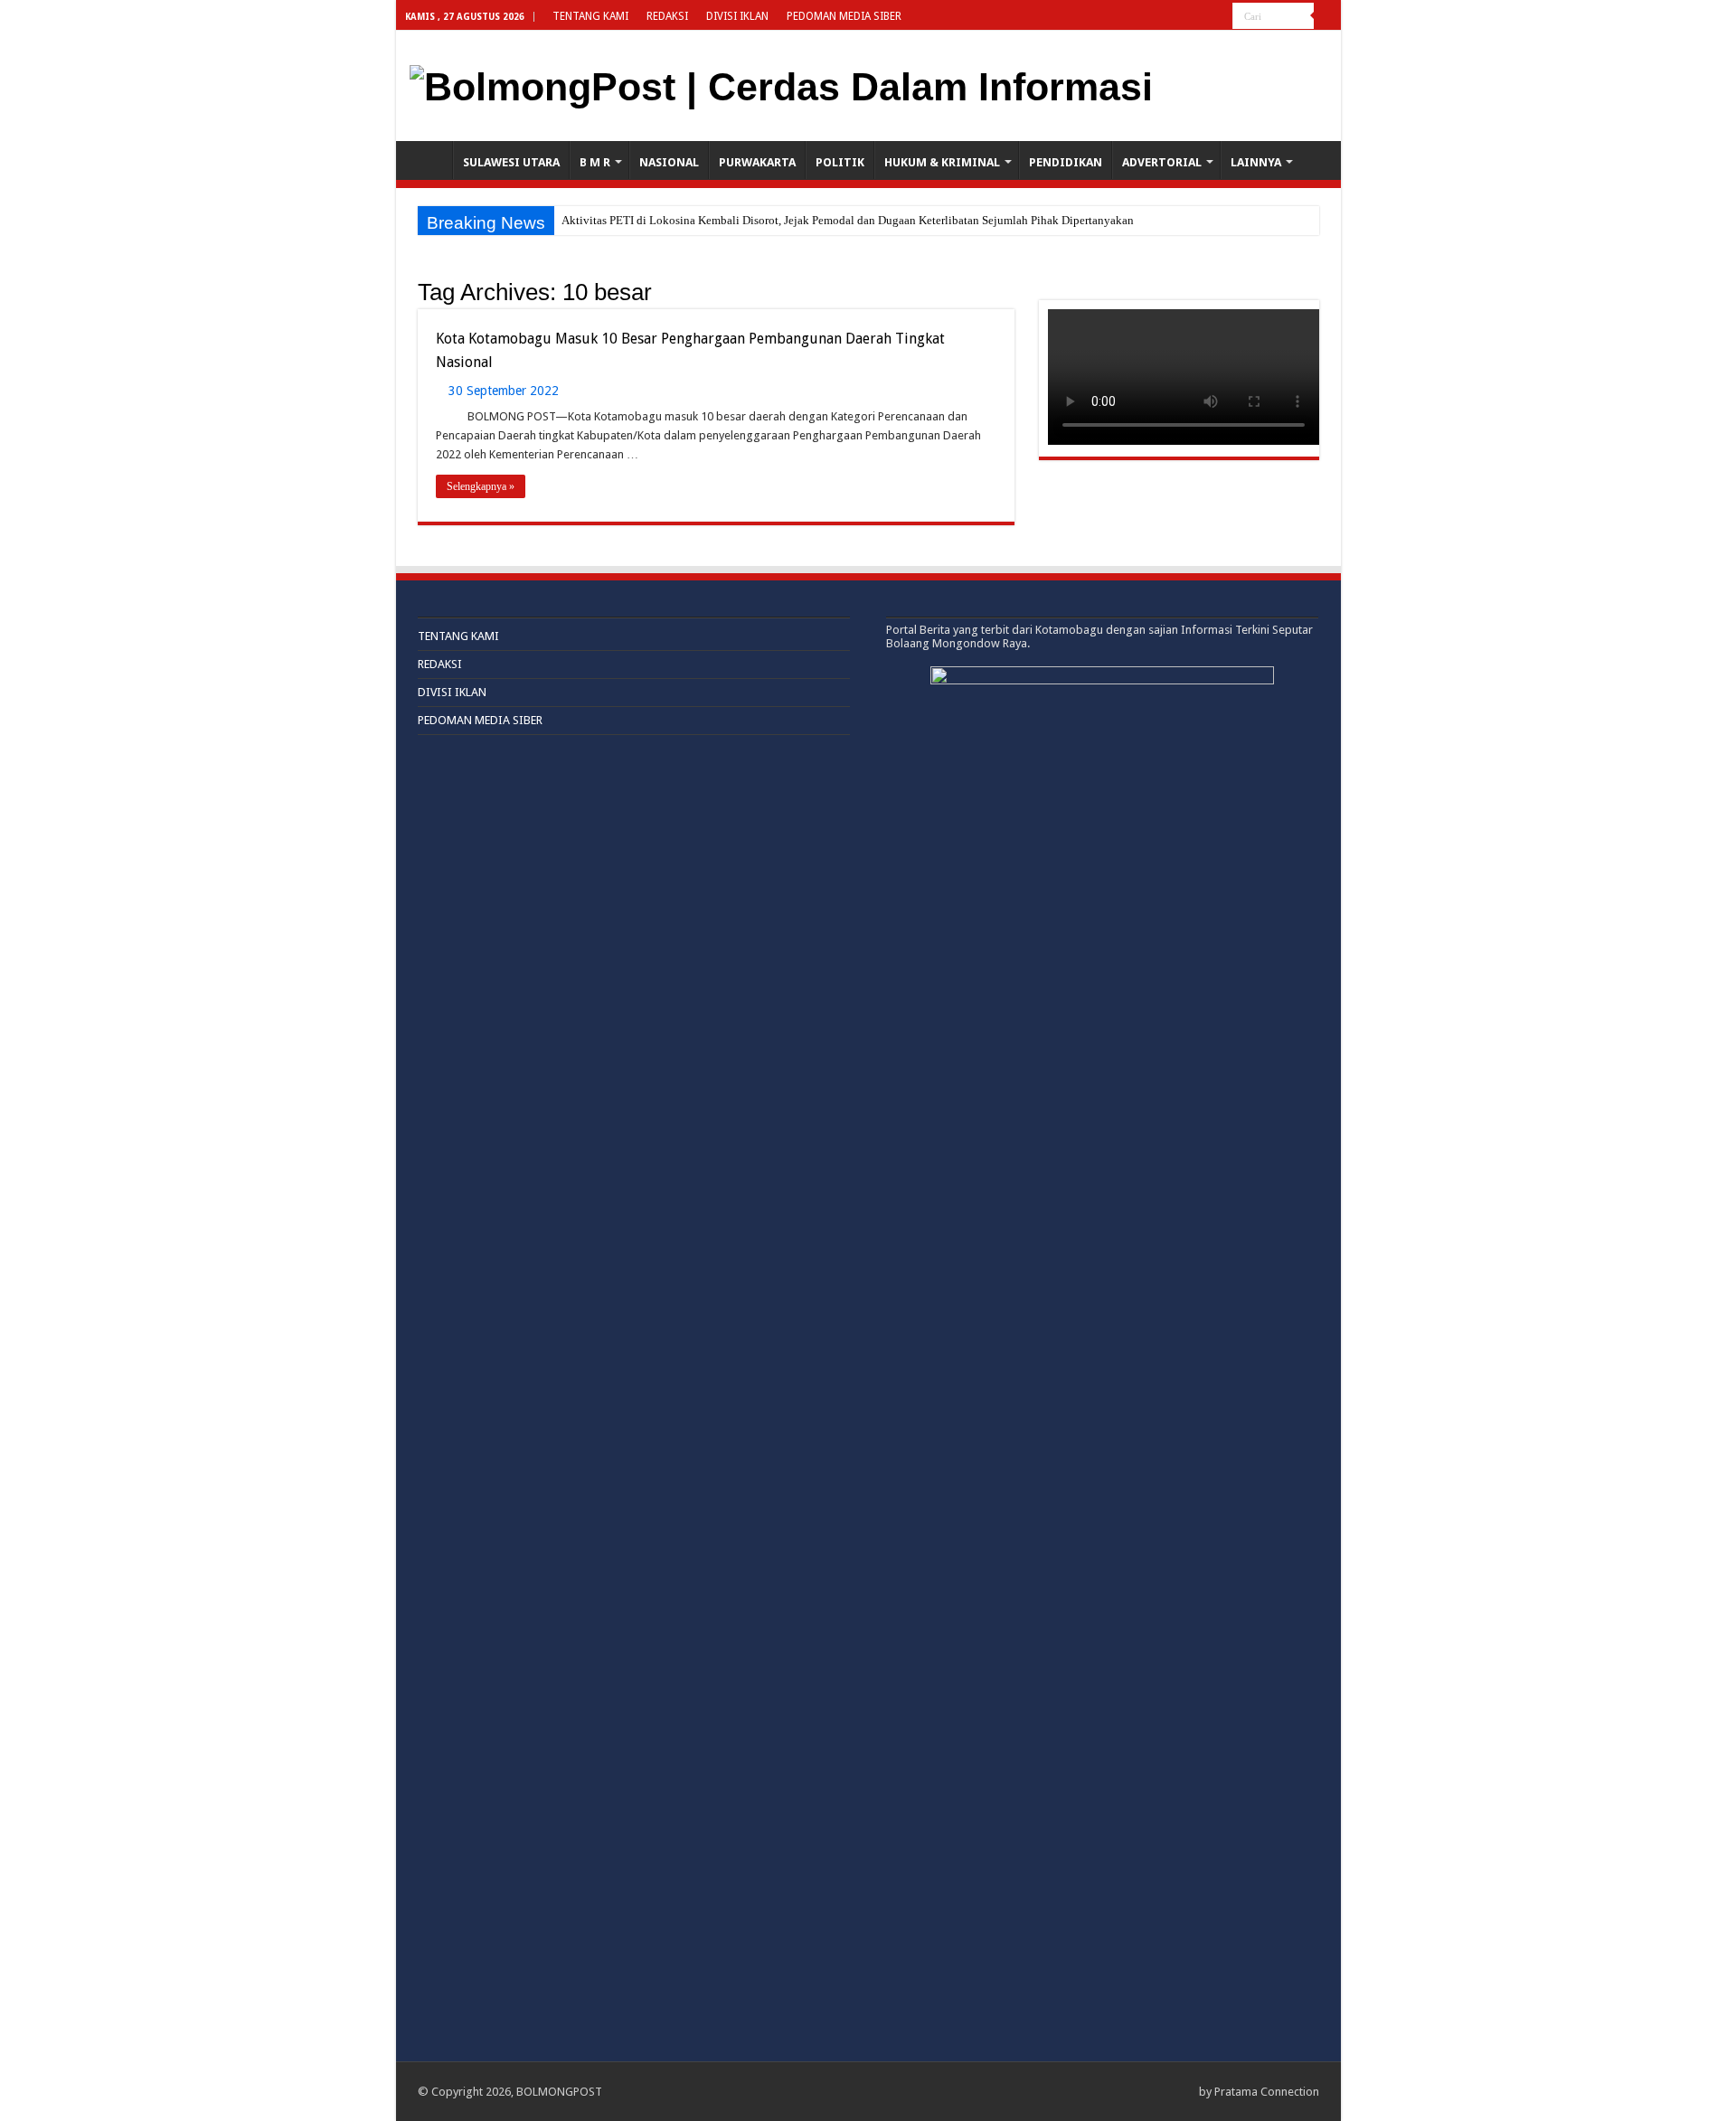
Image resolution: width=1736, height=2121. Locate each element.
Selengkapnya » (481, 486)
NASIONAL (669, 162)
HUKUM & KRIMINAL (942, 162)
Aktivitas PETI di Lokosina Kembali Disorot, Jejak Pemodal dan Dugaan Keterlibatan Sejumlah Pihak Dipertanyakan (848, 220)
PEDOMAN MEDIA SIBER (844, 16)
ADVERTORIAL (1162, 162)
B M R (595, 162)
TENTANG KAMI (590, 16)
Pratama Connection (1267, 2092)
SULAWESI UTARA (511, 162)
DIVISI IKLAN (737, 16)
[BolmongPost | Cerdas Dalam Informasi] (781, 84)
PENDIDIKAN (1066, 162)
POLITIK (840, 162)
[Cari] (1327, 16)
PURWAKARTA (757, 162)
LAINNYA (1256, 162)
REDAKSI (667, 16)
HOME (429, 160)
